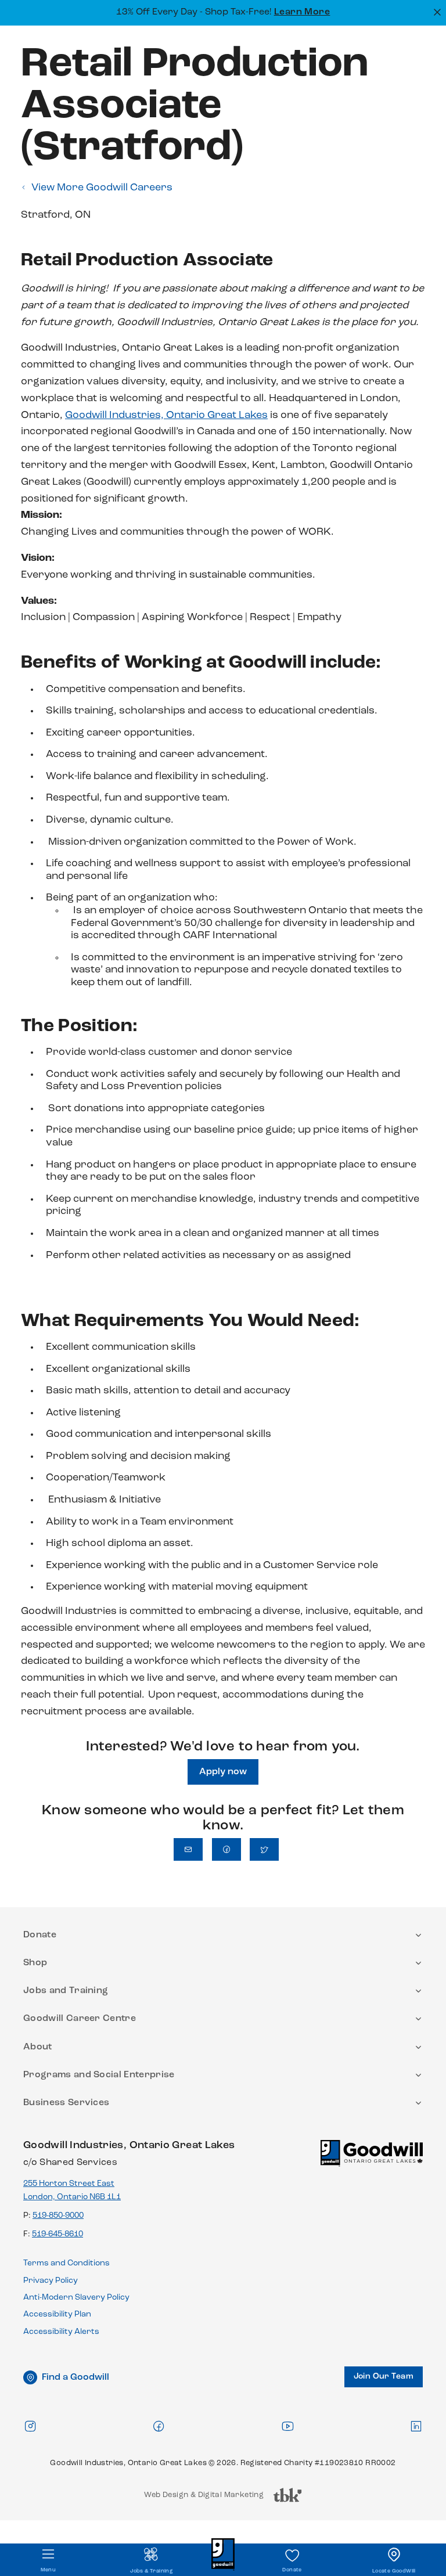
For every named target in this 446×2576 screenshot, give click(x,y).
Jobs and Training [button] (66, 1991)
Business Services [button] (66, 2103)
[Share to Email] (188, 1849)
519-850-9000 (58, 2216)
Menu (48, 2570)
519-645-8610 (57, 2234)
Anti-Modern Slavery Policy (76, 2298)
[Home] (372, 2158)
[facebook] (159, 2426)
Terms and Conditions (66, 2263)
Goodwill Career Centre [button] (80, 2019)
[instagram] (30, 2426)
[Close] (436, 11)
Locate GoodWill (394, 2571)
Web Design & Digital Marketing (204, 2498)
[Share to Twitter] (264, 1849)
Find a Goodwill (75, 2377)
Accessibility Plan (57, 2314)
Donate (292, 2570)
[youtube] (287, 2426)
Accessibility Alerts (61, 2332)
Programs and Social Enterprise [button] (99, 2075)
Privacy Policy (51, 2281)
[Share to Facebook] (226, 1849)
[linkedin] (416, 2426)
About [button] (38, 2047)
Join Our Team (384, 2377)
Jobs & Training (151, 2571)
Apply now (223, 1772)
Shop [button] (35, 1963)
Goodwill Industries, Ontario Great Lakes (166, 416)
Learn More (302, 12)
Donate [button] (40, 1935)
